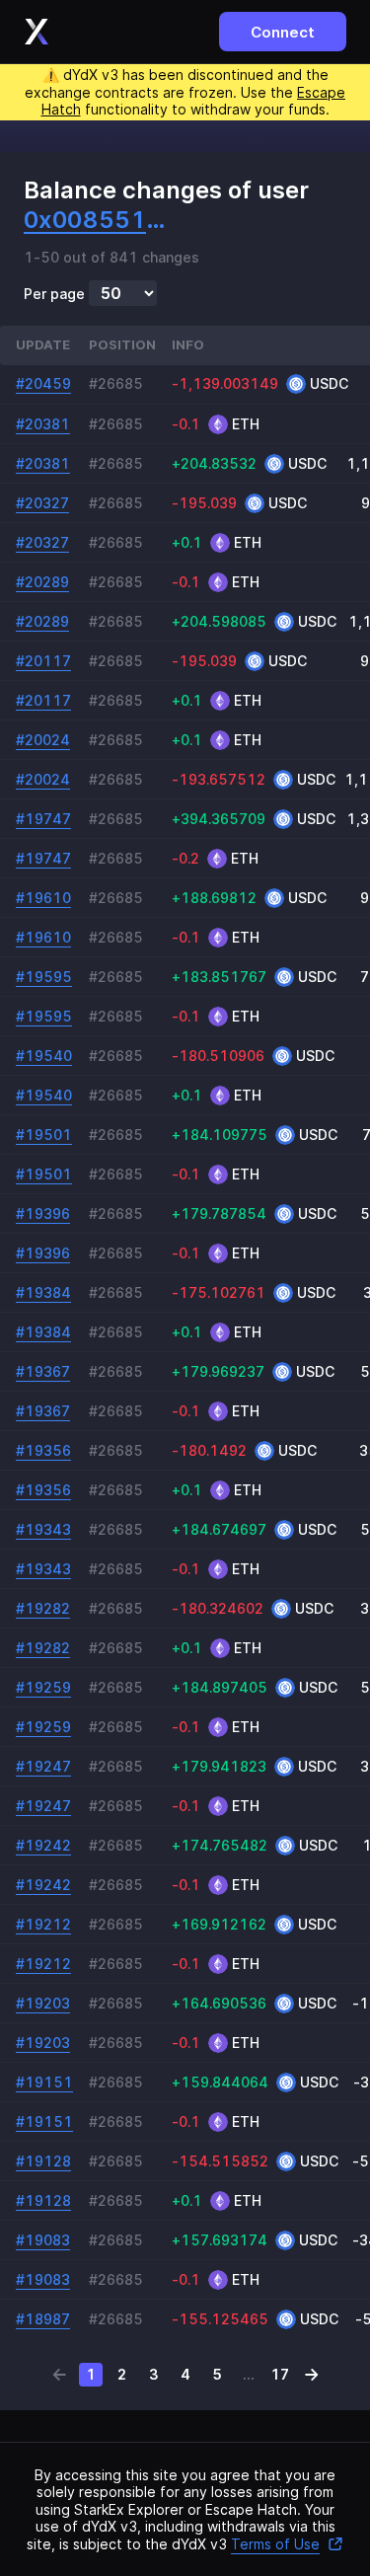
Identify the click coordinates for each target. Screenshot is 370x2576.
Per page (54, 294)
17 (280, 2374)
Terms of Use (275, 2544)
